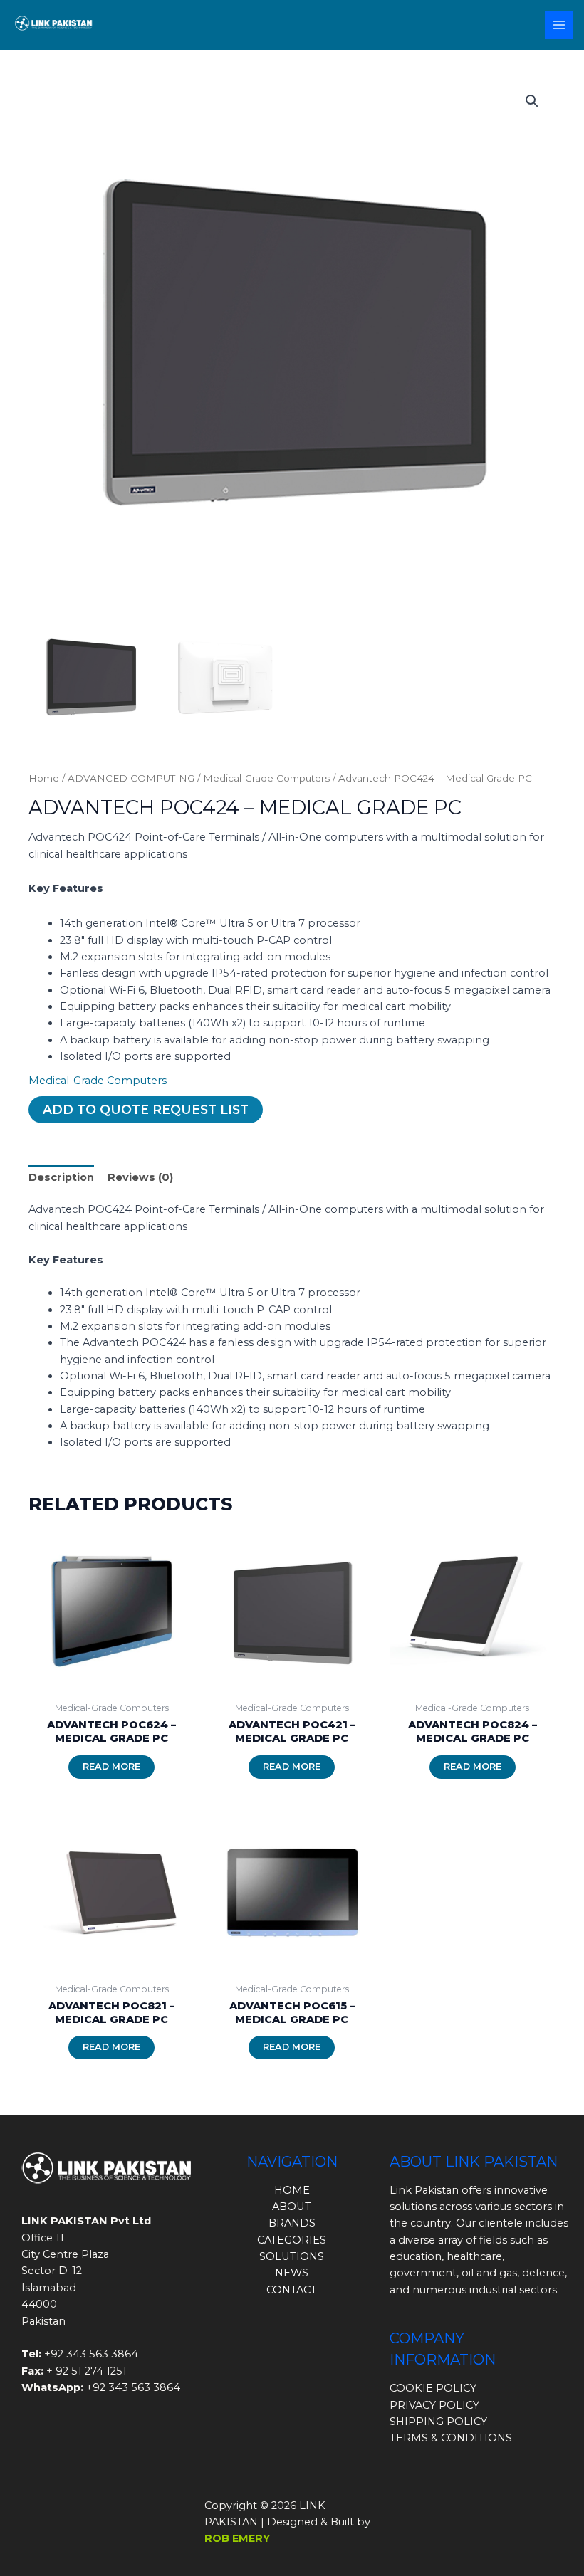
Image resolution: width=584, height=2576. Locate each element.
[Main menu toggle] (559, 25)
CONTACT (292, 2290)
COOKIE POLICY (433, 2388)
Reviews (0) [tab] (140, 1177)
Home (44, 778)
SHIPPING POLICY (438, 2422)
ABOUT (292, 2207)
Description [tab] (61, 1177)
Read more (111, 1766)
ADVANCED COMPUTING (131, 778)
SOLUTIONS (292, 2256)
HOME (292, 2190)
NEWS (292, 2273)
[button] (532, 101)
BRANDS (292, 2223)
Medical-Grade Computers (266, 778)
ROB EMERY (237, 2538)
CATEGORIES (292, 2240)
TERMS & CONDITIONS (451, 2438)
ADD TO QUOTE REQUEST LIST (146, 1109)
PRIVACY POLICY (434, 2405)
